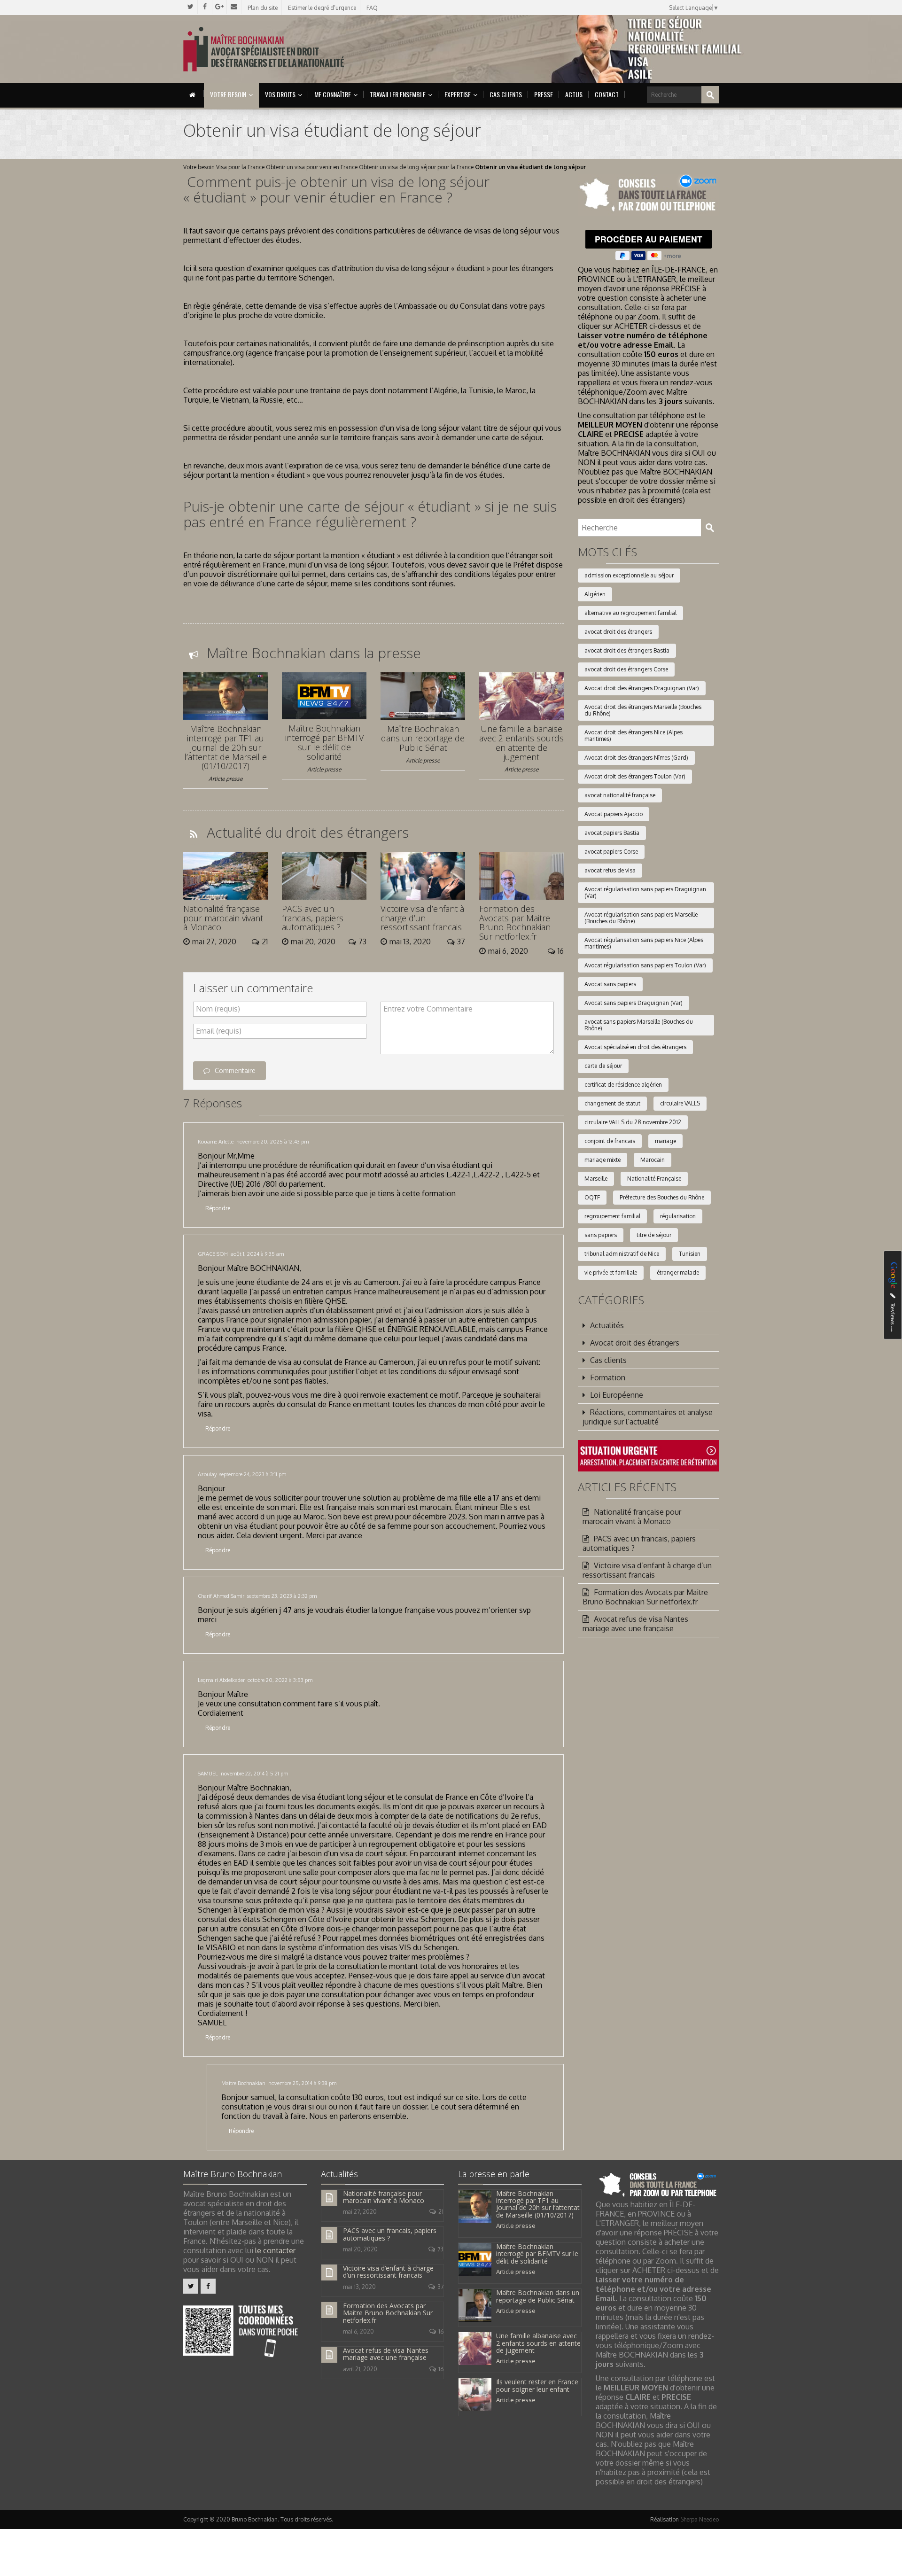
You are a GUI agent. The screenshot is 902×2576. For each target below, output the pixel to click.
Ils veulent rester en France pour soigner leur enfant (537, 2385)
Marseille (596, 1179)
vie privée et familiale (611, 1272)
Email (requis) (219, 1031)
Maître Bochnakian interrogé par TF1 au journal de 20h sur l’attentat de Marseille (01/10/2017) (225, 747)
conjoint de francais (610, 1141)
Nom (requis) (218, 1009)
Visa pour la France (240, 167)
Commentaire (235, 1070)
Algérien (595, 594)
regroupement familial (612, 1216)
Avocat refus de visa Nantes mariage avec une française (635, 1624)
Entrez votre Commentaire (428, 1009)
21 (441, 2212)
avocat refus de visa (610, 870)
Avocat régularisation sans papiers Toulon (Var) (645, 965)
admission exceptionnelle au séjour (629, 575)
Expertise (458, 94)
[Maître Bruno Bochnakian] (264, 49)
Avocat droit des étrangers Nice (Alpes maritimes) (634, 735)
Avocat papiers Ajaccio (614, 814)
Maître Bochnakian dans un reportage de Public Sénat (423, 738)
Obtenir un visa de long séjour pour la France (416, 167)
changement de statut (612, 1103)
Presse (544, 94)
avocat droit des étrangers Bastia (627, 650)
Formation (608, 1377)
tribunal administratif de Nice (622, 1254)
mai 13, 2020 (359, 2287)
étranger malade (678, 1272)
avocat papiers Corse (611, 852)
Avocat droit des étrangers (635, 1343)
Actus (574, 94)
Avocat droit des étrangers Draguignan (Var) (642, 688)
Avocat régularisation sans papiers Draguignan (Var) (645, 892)
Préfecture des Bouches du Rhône (662, 1197)
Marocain (653, 1160)
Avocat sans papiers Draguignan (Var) (634, 1003)
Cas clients (506, 94)
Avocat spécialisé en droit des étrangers (635, 1047)
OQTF (592, 1197)
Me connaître (333, 94)
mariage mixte (603, 1160)
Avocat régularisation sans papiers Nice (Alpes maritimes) (644, 943)
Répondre (218, 1208)
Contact (607, 94)
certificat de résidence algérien (623, 1085)
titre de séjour (654, 1235)
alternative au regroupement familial (630, 613)
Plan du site (263, 8)
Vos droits (280, 94)
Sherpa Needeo (700, 2519)
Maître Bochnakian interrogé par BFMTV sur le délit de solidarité (324, 742)
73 (440, 2249)
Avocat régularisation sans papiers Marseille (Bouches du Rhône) (641, 918)
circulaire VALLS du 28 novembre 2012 (633, 1122)
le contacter (275, 2250)
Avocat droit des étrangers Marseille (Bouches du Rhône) (643, 710)
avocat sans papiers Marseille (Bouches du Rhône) (639, 1025)
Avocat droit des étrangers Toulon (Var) (635, 776)
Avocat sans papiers (610, 984)
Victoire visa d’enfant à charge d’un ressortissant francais (422, 918)
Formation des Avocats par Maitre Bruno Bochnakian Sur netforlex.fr (515, 922)
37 (440, 2287)
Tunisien (690, 1254)
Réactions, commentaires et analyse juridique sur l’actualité (648, 1417)
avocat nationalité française (620, 795)
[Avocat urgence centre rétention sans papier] (648, 1455)
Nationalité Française (654, 1179)
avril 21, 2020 (360, 2369)
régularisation (678, 1216)
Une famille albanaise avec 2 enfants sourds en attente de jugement (521, 743)
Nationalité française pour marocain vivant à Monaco (223, 918)
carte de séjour (603, 1066)
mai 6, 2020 (358, 2331)
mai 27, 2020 (360, 2212)
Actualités (607, 1325)
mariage (665, 1141)
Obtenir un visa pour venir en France (312, 167)
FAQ (372, 8)
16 (441, 2331)
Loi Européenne (617, 1395)
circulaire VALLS (680, 1103)
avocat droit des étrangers (618, 632)
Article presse (225, 779)
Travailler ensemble (398, 94)
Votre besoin (228, 94)
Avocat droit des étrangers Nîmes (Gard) (636, 758)
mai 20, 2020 (360, 2249)
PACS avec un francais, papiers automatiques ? (313, 918)
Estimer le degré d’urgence (322, 8)
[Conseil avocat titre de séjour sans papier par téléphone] (648, 194)
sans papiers (601, 1235)
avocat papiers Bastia (612, 833)
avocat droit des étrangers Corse (626, 669)
